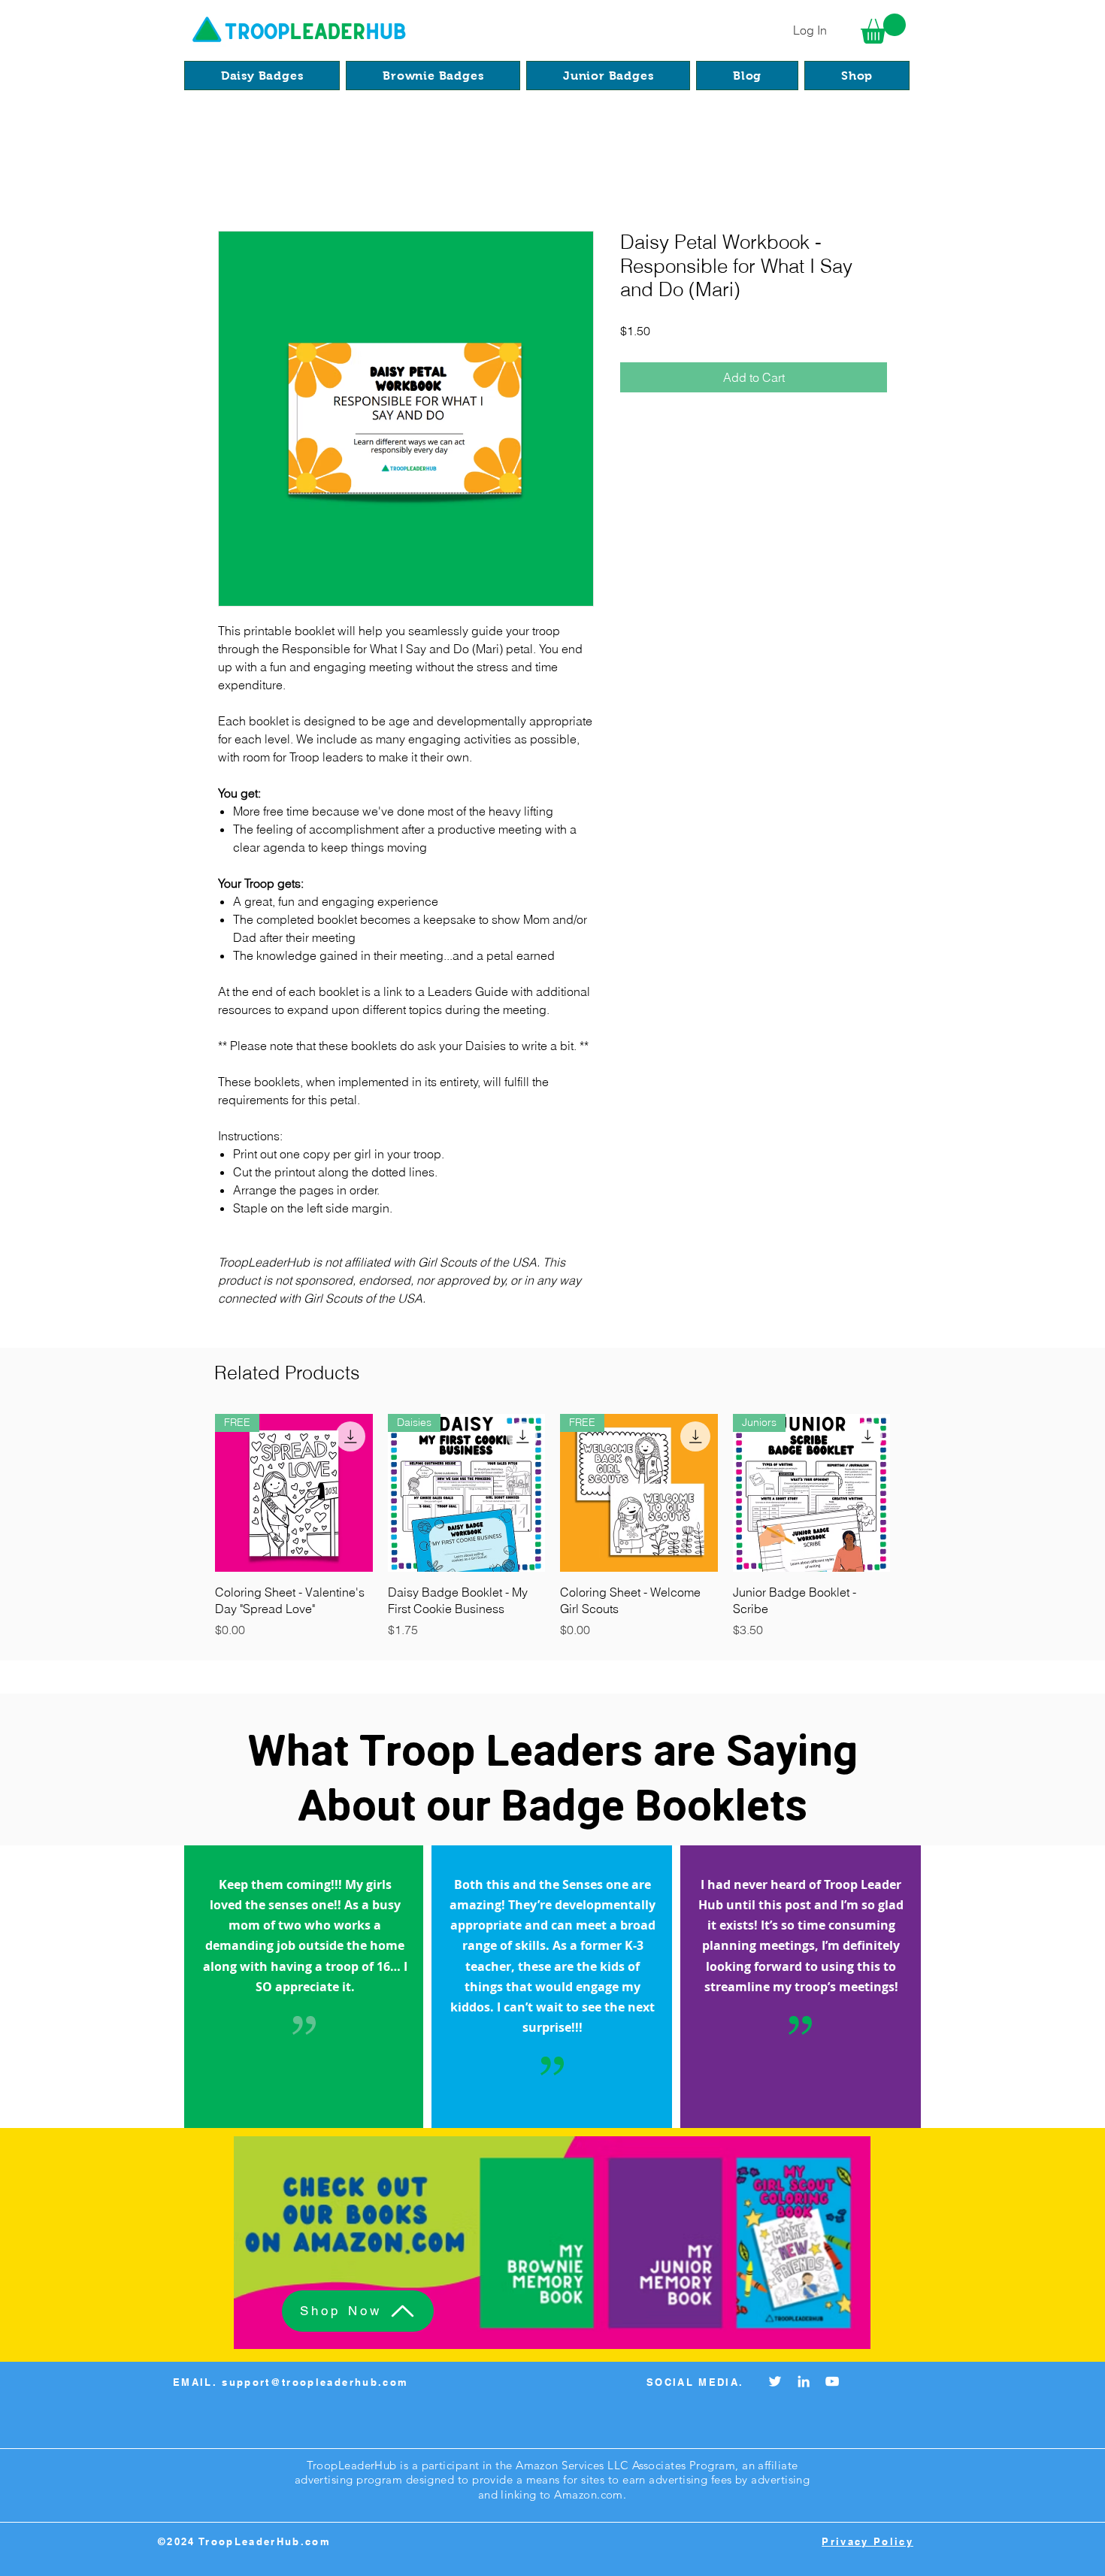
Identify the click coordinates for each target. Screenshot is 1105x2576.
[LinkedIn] (804, 2381)
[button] (883, 29)
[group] (552, 1529)
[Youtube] (832, 2381)
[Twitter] (775, 2381)
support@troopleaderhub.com (315, 2382)
